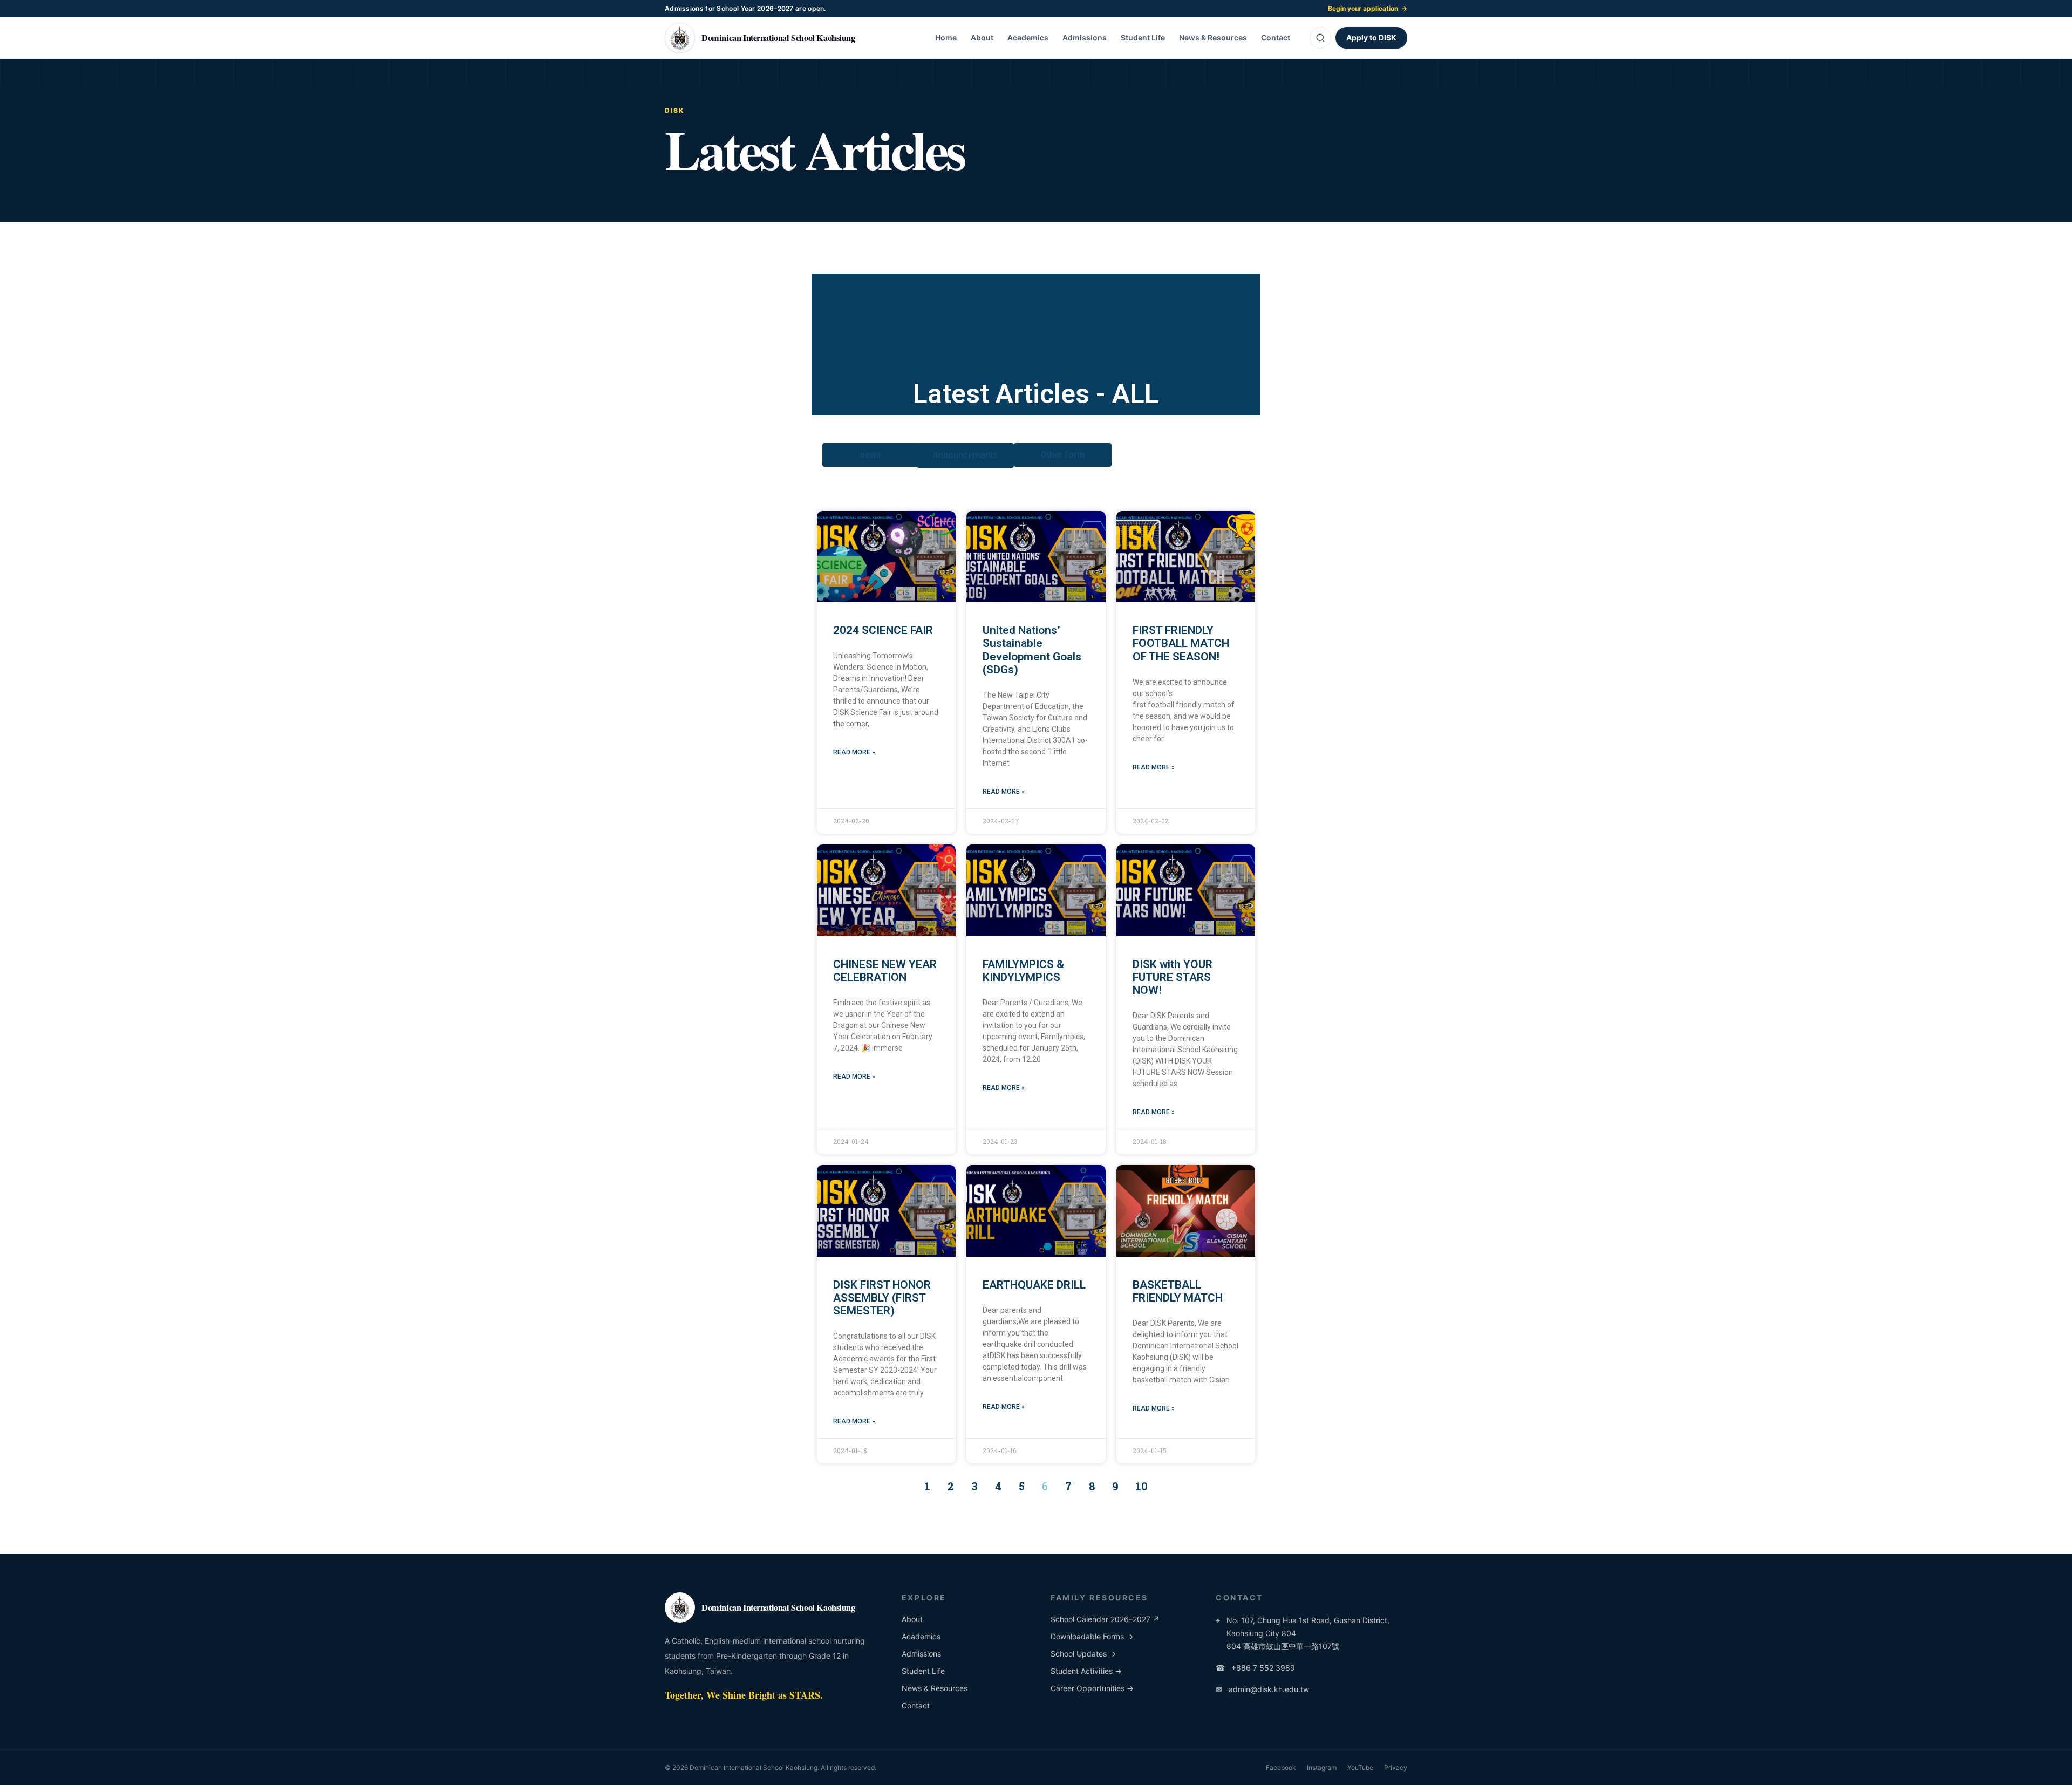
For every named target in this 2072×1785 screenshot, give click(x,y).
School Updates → (1083, 1654)
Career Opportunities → (1092, 1688)
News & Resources (1213, 38)
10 (1142, 1486)
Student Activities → (1086, 1671)
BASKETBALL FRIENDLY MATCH (1178, 1291)
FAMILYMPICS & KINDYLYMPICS (1023, 971)
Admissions (1085, 38)
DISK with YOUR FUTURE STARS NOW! (1173, 977)
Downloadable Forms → (1092, 1636)
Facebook (1281, 1767)
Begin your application (1368, 8)
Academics (1028, 38)
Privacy (1396, 1767)
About (982, 38)
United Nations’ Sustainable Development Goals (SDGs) (1032, 650)
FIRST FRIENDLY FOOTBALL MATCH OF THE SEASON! (1181, 643)
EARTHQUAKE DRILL (1034, 1285)
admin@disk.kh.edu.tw (1262, 1689)
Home (946, 38)
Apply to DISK (1371, 38)
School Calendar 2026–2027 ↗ (1105, 1619)
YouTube (1360, 1767)
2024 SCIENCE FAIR (883, 630)
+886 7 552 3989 (1255, 1668)
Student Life (1143, 38)
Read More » (854, 752)
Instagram (1322, 1767)
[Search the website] (1320, 38)
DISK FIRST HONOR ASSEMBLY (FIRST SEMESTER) (882, 1298)
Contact (1276, 38)
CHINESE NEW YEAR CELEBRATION (885, 971)
